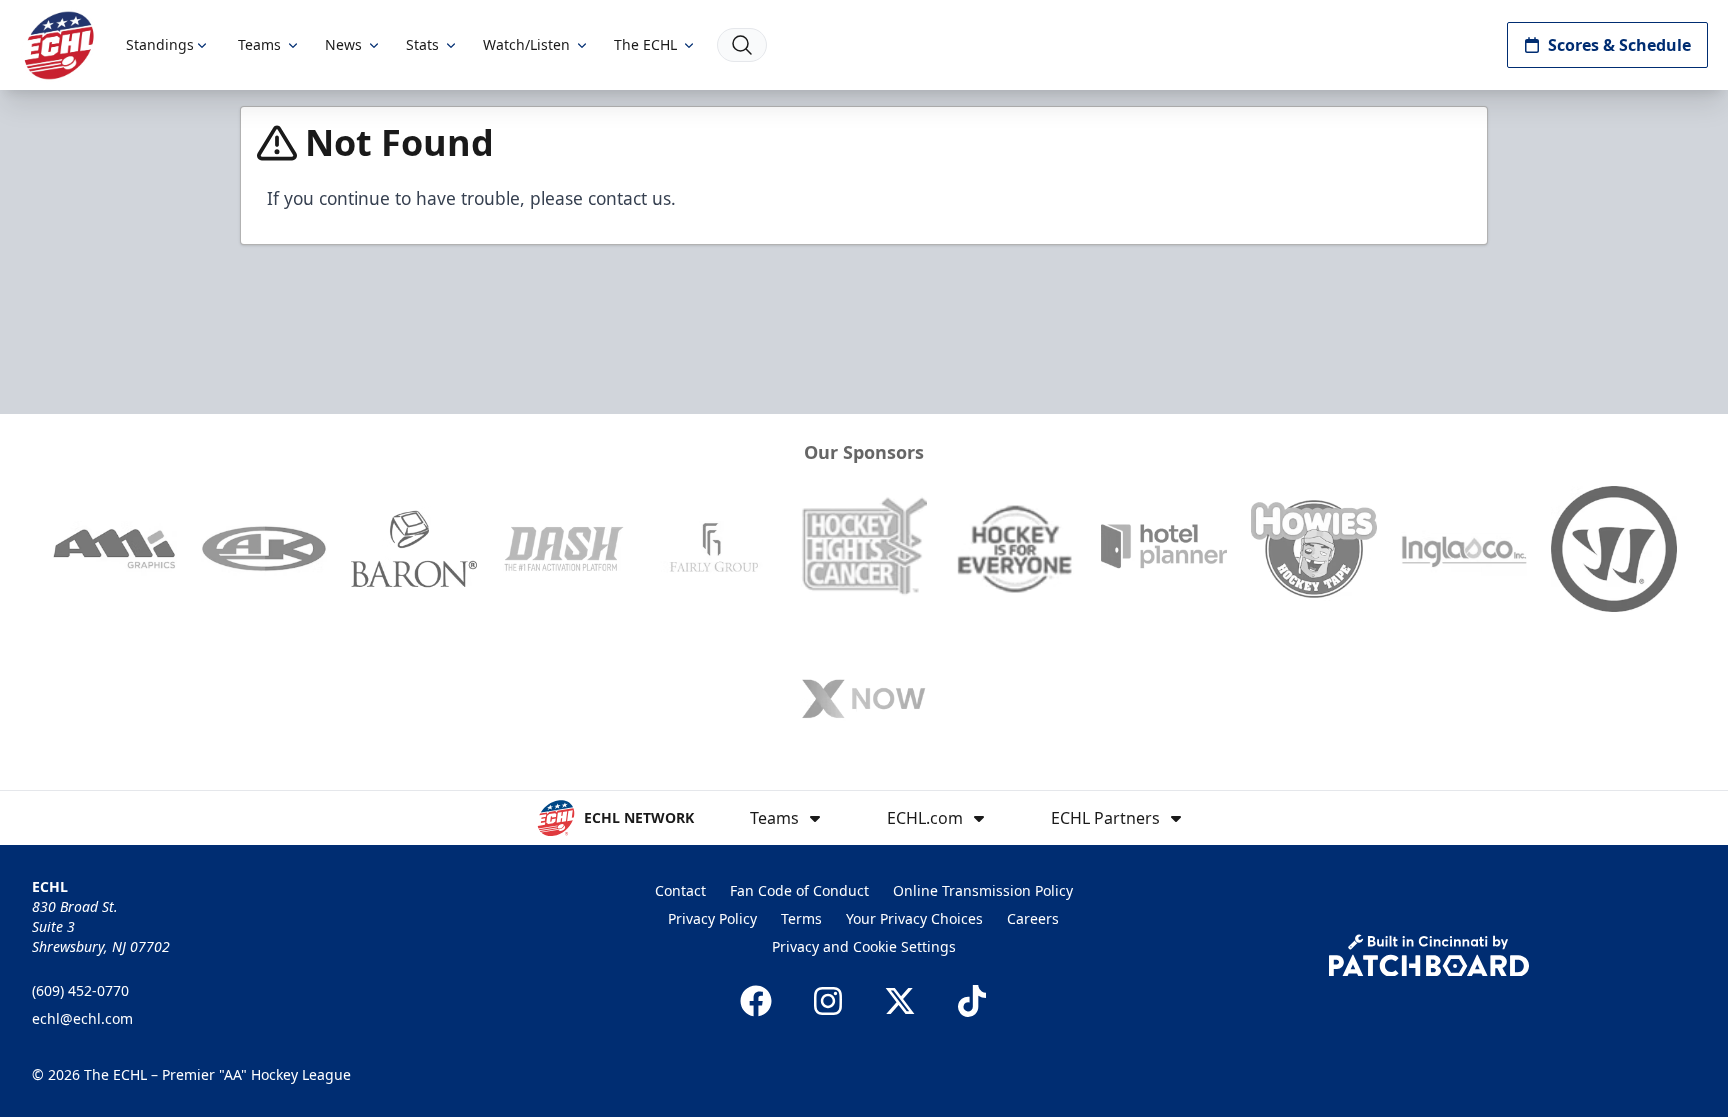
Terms (801, 918)
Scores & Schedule (1619, 45)
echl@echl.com (82, 1018)
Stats (422, 44)
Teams (259, 44)
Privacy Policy (712, 918)
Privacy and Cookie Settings (864, 946)
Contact (680, 890)
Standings (160, 44)
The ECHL (645, 44)
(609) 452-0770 (80, 990)
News (343, 44)
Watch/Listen (526, 44)
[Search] (742, 45)
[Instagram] (828, 1001)
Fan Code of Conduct (799, 890)
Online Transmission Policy (983, 890)
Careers (1033, 918)
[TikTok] (972, 1001)
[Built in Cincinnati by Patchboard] (1429, 955)
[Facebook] (756, 1001)
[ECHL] (59, 45)
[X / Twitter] (900, 1001)
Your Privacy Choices (914, 918)
